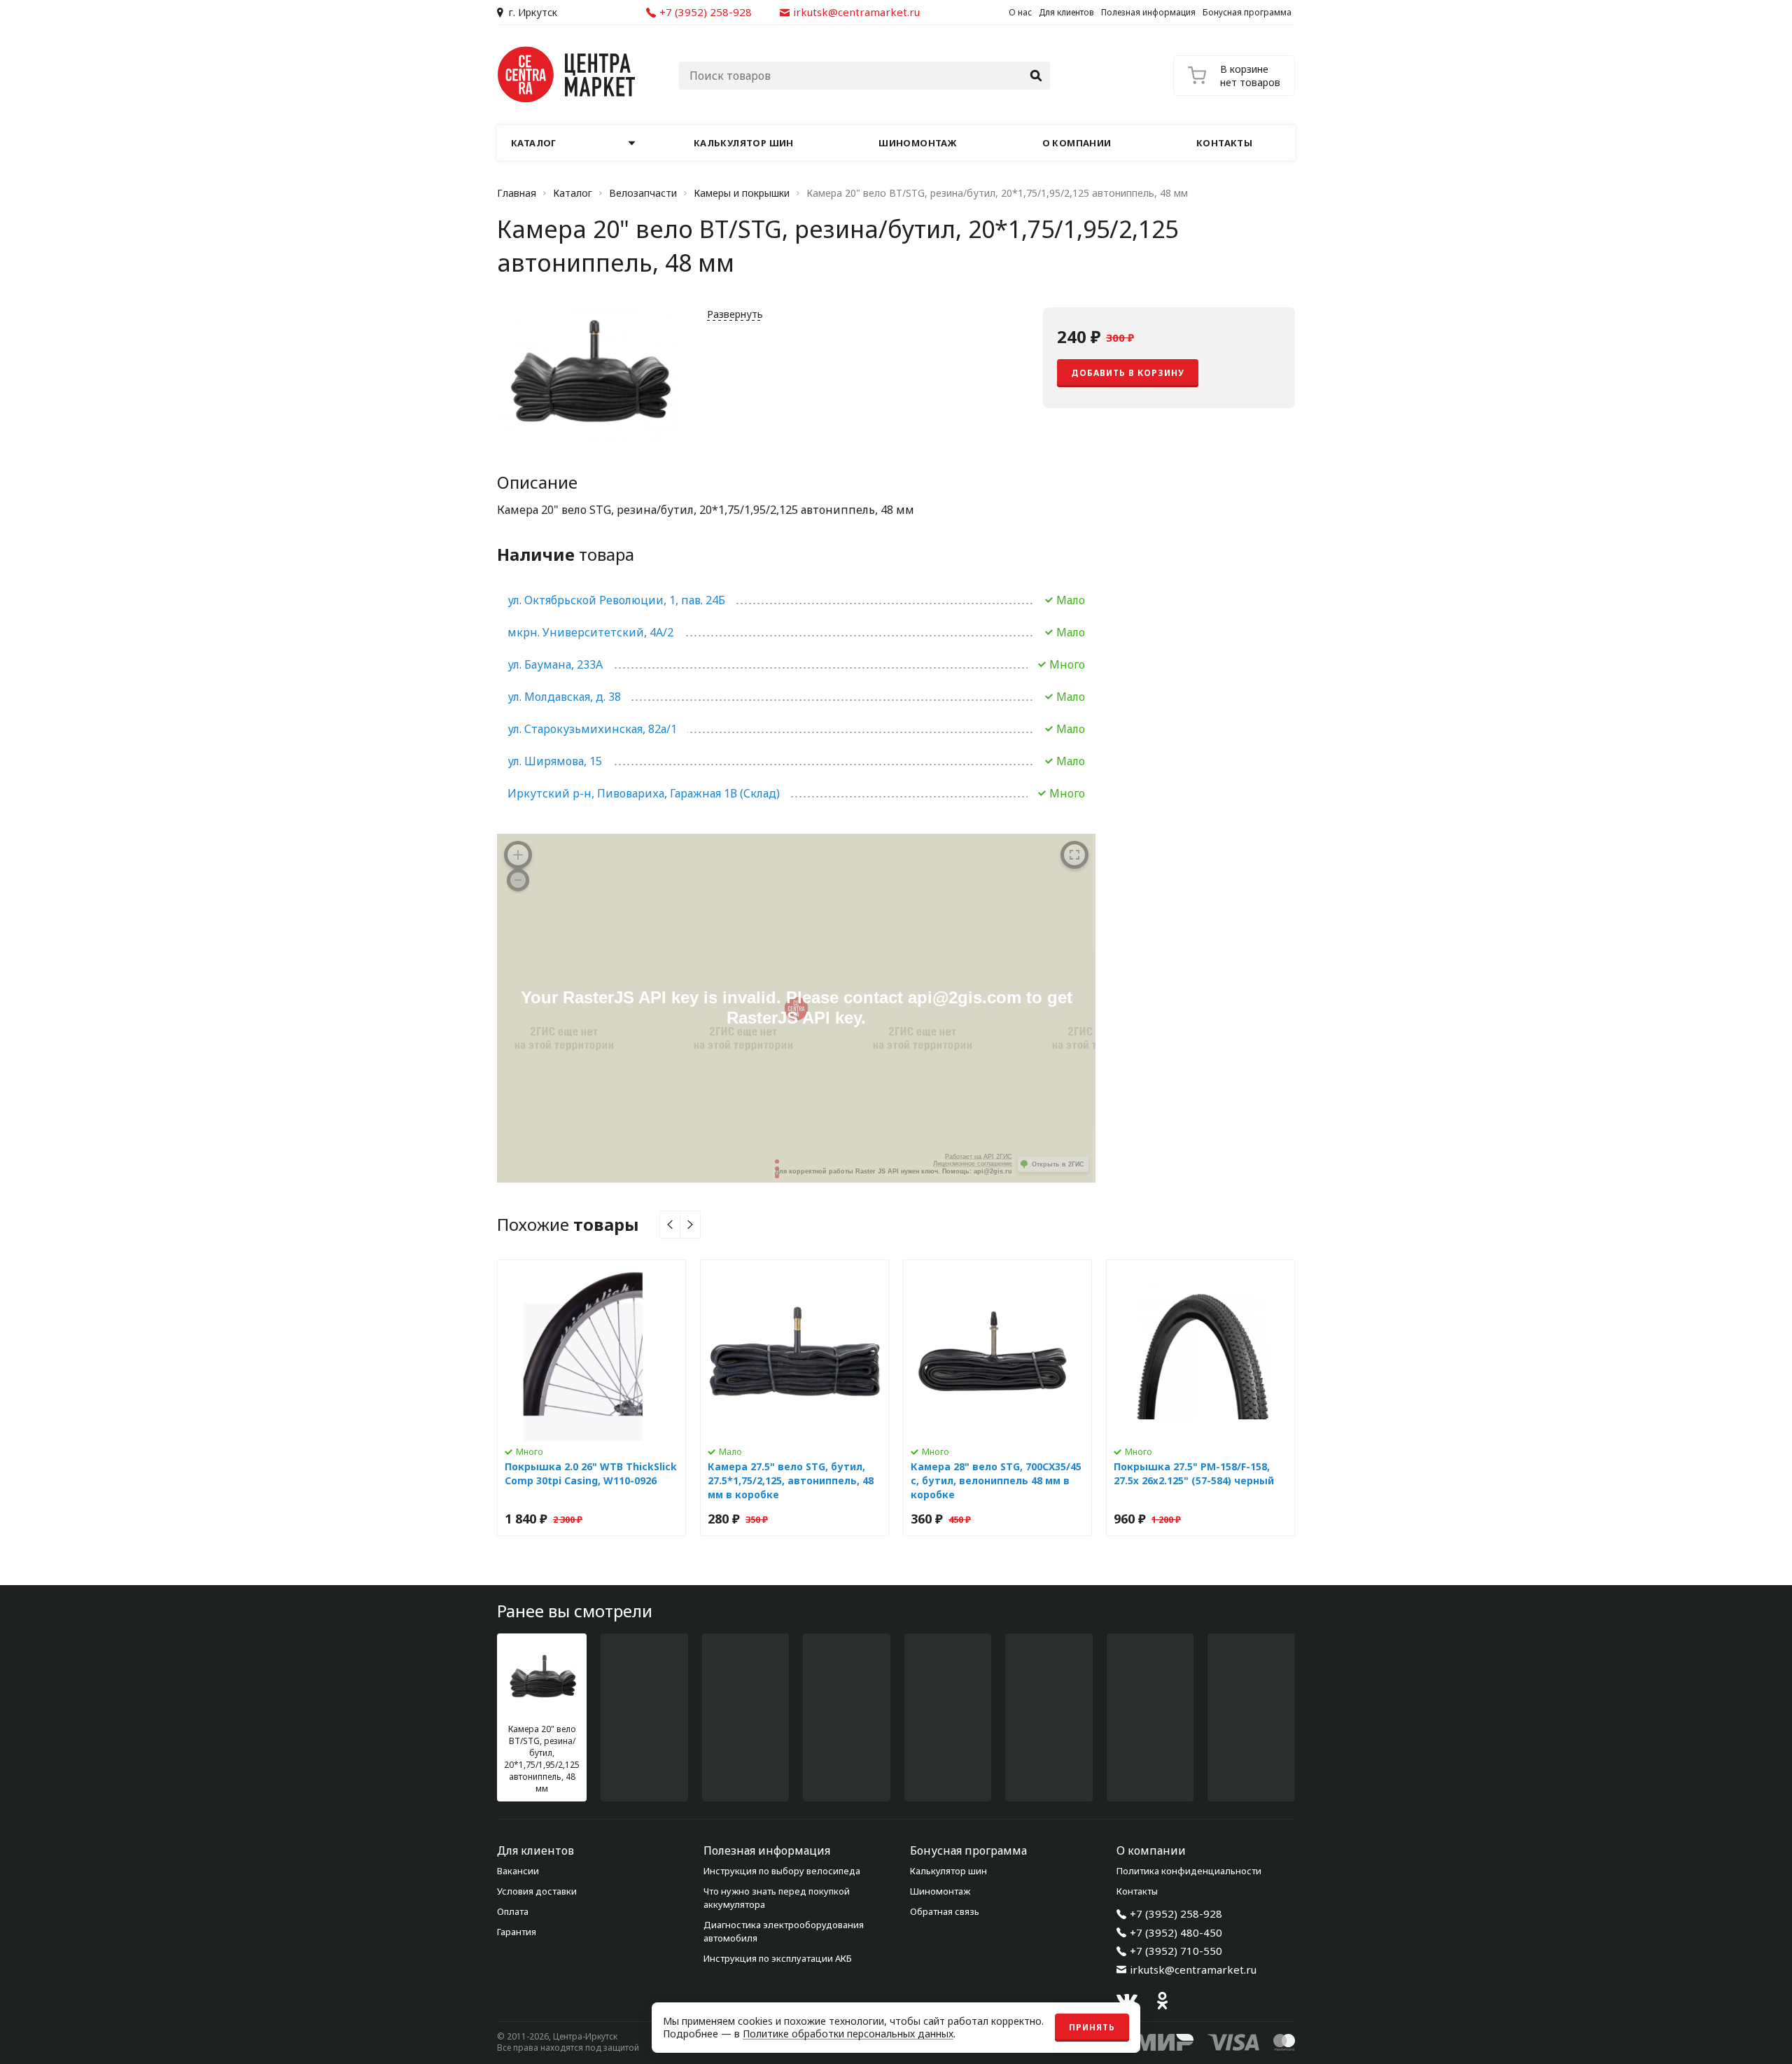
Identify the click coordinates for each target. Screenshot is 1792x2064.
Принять (1092, 2027)
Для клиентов (1066, 12)
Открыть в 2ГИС (1058, 1164)
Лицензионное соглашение (973, 1164)
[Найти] (1036, 76)
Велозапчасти (643, 193)
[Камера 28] (997, 1398)
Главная (517, 193)
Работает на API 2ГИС (979, 1157)
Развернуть (735, 314)
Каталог (573, 193)
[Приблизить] (518, 855)
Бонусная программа (1247, 12)
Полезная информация (1148, 12)
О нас (1020, 12)
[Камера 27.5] (794, 1398)
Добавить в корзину (1128, 373)
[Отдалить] (518, 880)
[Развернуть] (1074, 855)
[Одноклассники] (1162, 2000)
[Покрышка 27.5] (1200, 1398)
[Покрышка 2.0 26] (591, 1398)
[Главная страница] (567, 75)
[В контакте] (1127, 2000)
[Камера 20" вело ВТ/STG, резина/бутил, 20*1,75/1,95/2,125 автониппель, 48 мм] (542, 1717)
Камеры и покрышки (742, 193)
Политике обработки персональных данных (848, 2034)
